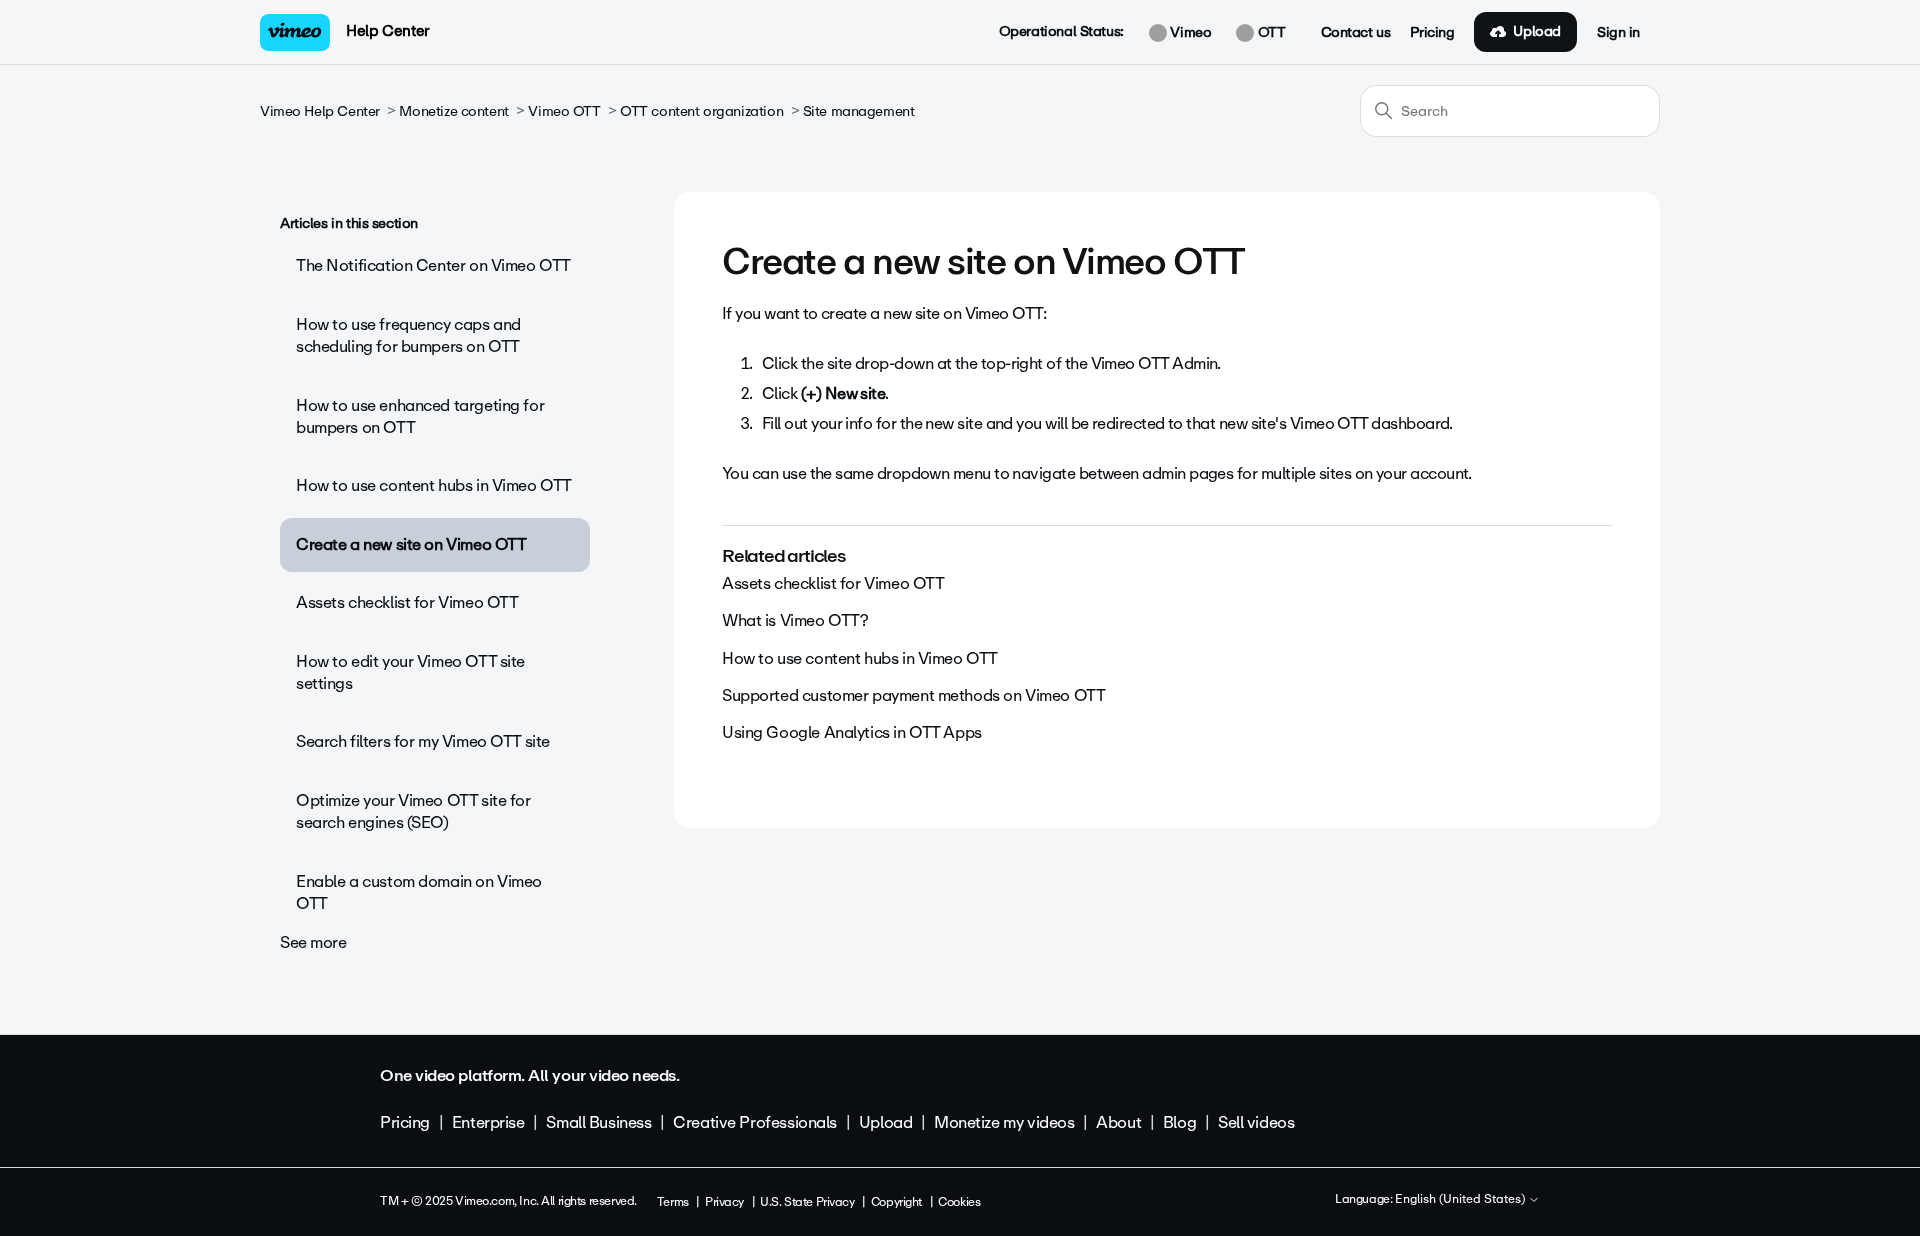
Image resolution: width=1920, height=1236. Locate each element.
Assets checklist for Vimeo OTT (407, 602)
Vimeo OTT (564, 111)
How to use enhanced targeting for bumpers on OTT (420, 416)
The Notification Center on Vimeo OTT (433, 265)
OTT (1269, 33)
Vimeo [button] (1189, 33)
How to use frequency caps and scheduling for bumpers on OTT (408, 335)
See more (313, 942)
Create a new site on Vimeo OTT (411, 544)
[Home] (295, 32)
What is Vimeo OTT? (795, 620)
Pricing (1432, 33)
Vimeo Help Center (320, 111)
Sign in (1618, 33)
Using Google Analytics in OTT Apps (852, 732)
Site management (859, 111)
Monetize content (453, 111)
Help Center (387, 31)
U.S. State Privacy (807, 1202)
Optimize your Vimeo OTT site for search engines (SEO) (413, 811)
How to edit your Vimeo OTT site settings (410, 672)
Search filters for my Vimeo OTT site (423, 741)
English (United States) (1461, 1200)
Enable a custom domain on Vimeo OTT (419, 892)
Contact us (1356, 33)
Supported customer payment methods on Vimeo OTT (913, 695)
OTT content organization (701, 111)
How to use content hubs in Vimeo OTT (434, 485)
